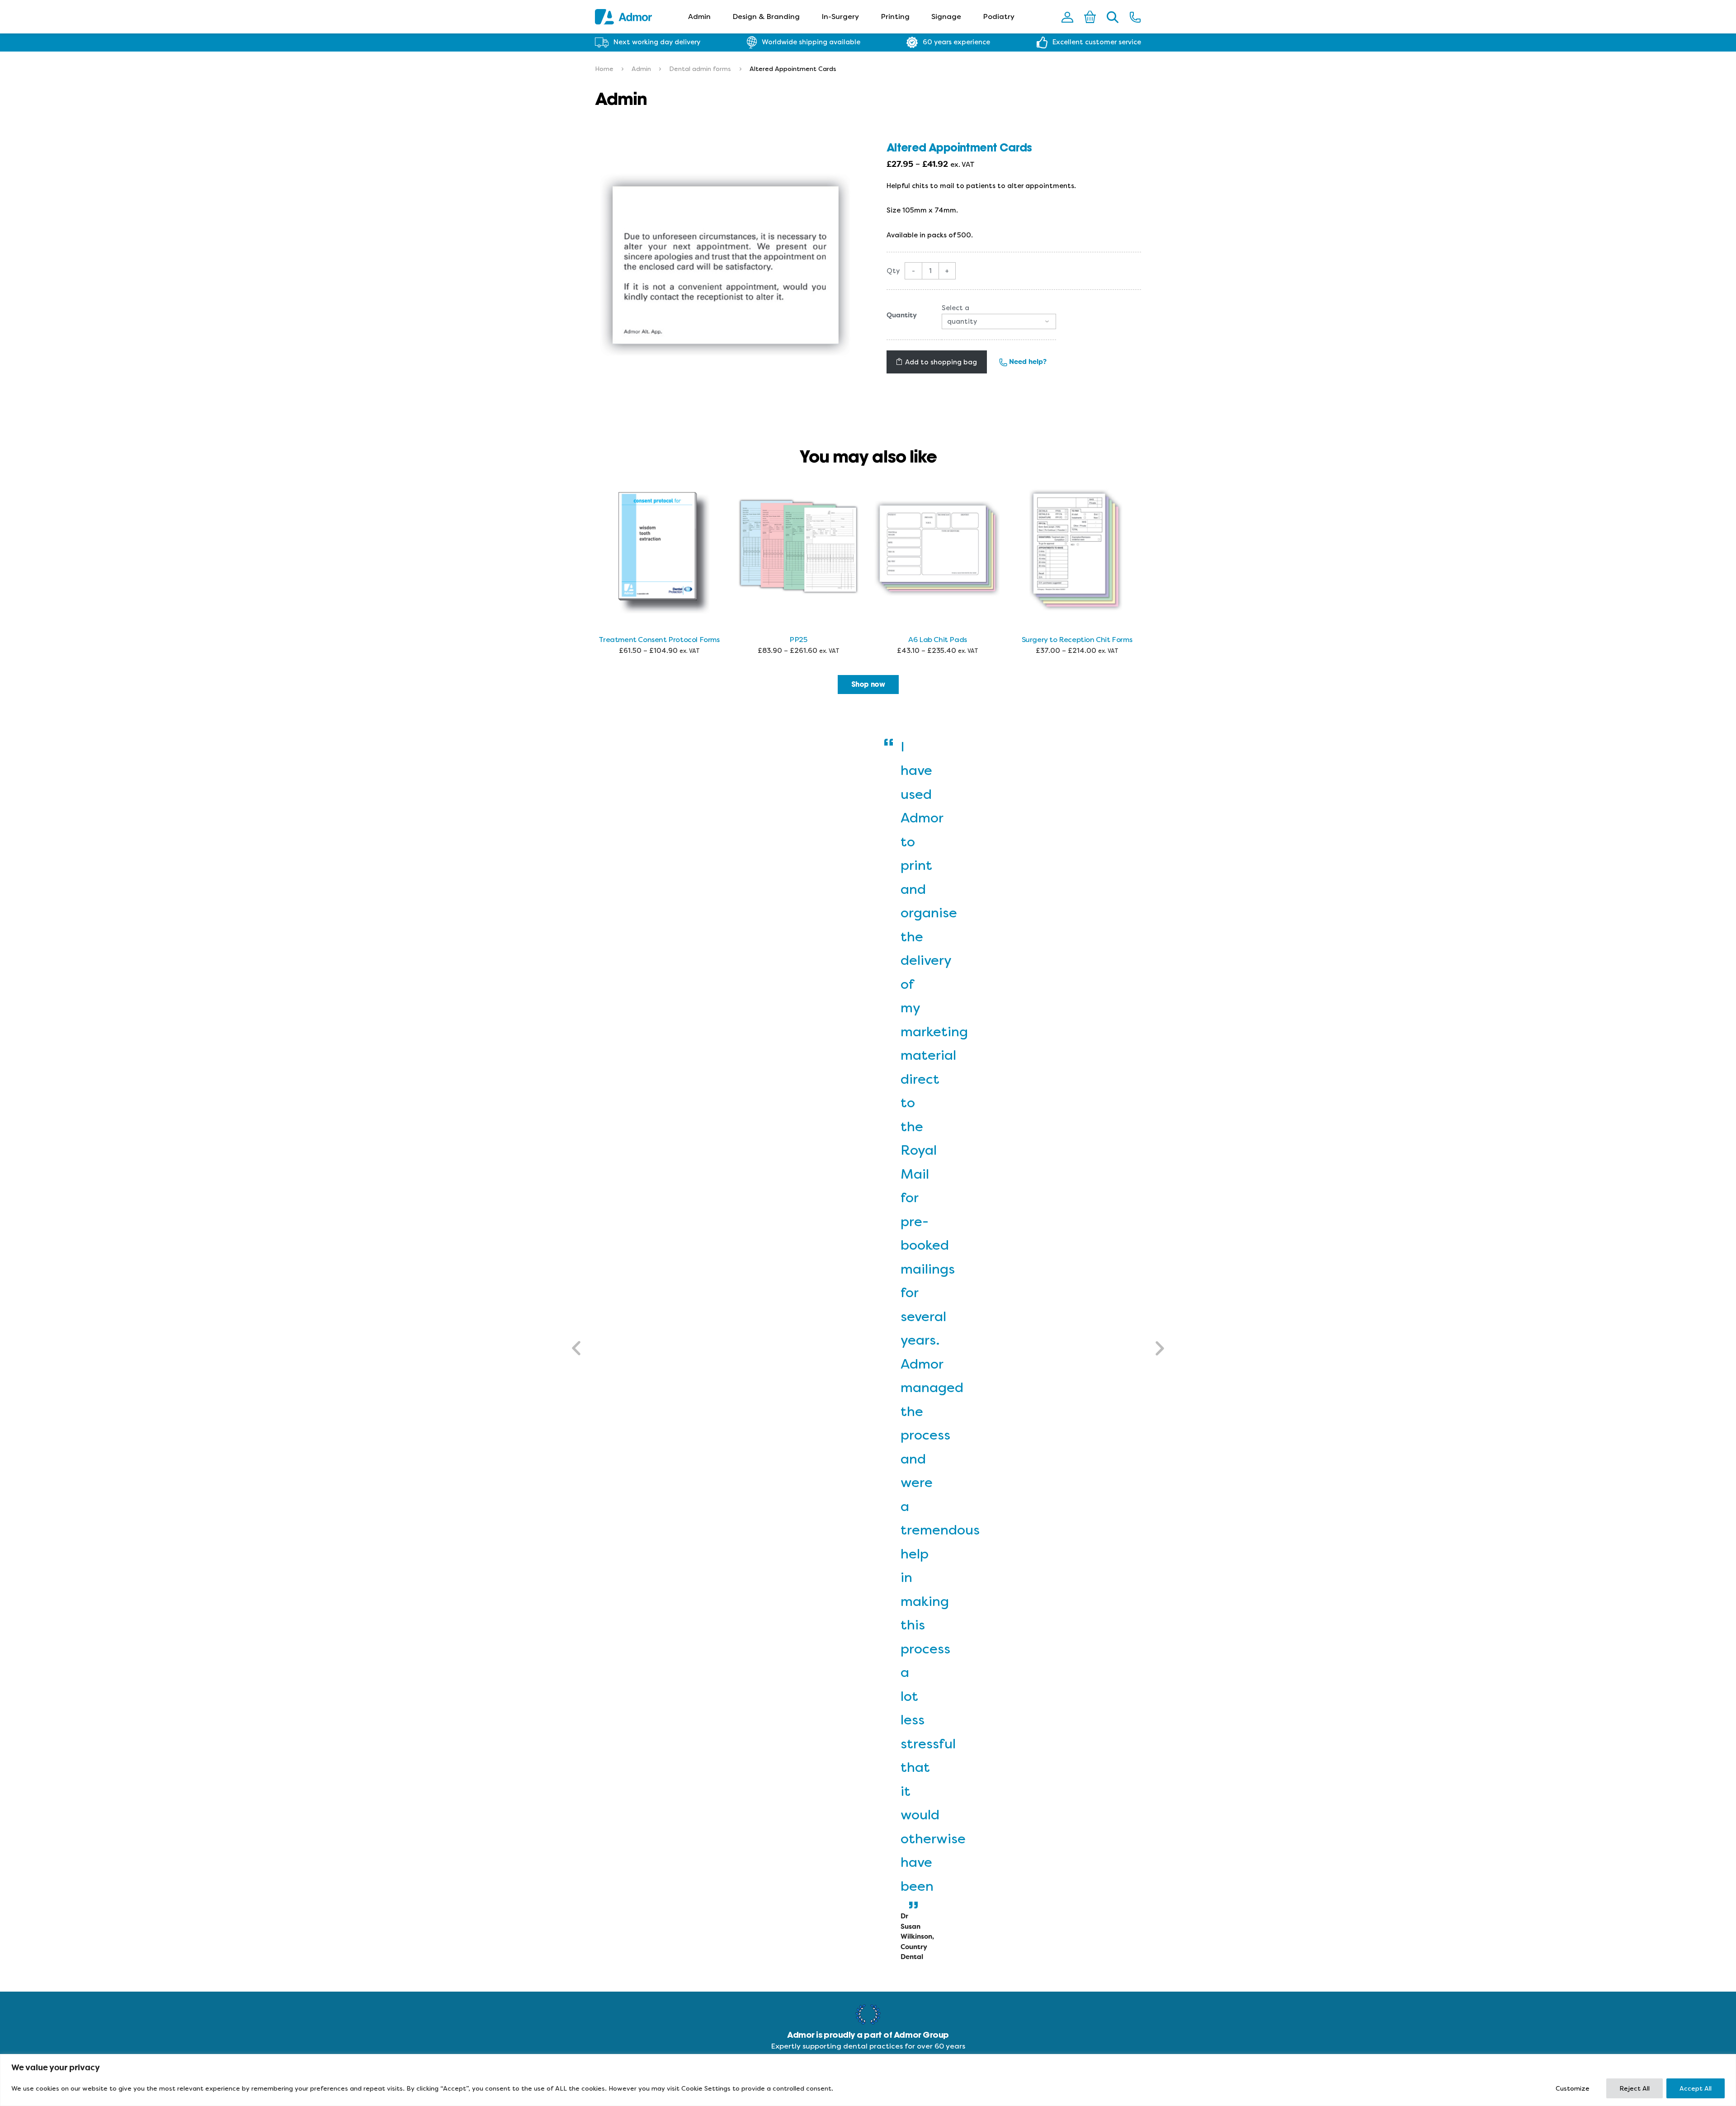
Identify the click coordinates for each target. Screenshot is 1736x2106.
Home (604, 69)
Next (1159, 1348)
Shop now (868, 685)
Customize (1573, 2088)
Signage (946, 17)
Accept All (1696, 2088)
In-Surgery (840, 17)
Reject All (1635, 2088)
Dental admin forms (700, 69)
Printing (895, 17)
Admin (699, 17)
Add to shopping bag (941, 362)
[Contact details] (1135, 17)
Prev (577, 1348)
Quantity (902, 315)
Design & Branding (766, 17)
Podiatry (999, 17)
